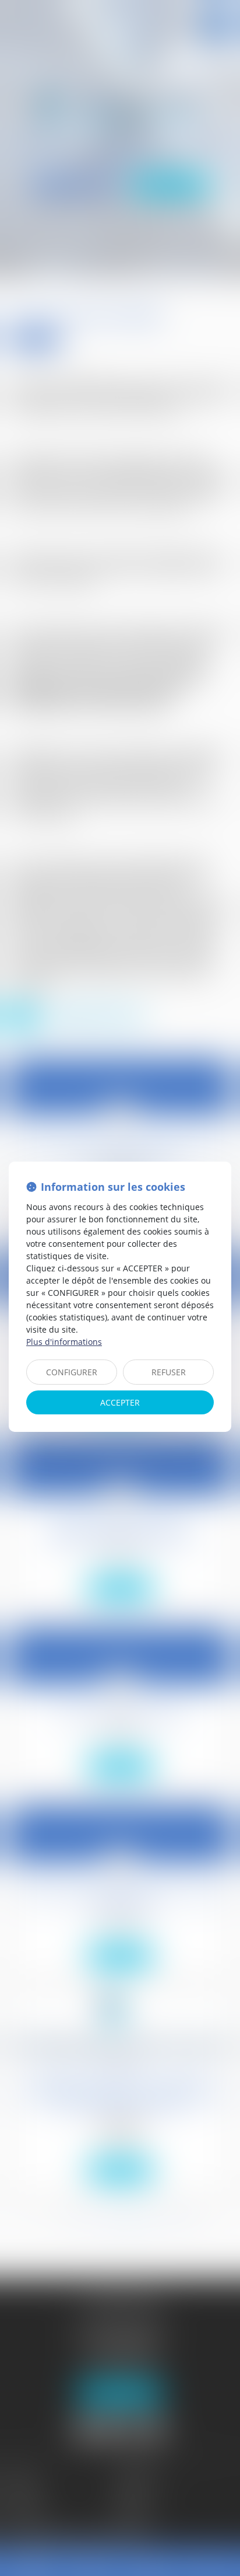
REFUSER (169, 1372)
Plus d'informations (64, 1342)
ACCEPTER (120, 1402)
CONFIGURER (72, 1372)
